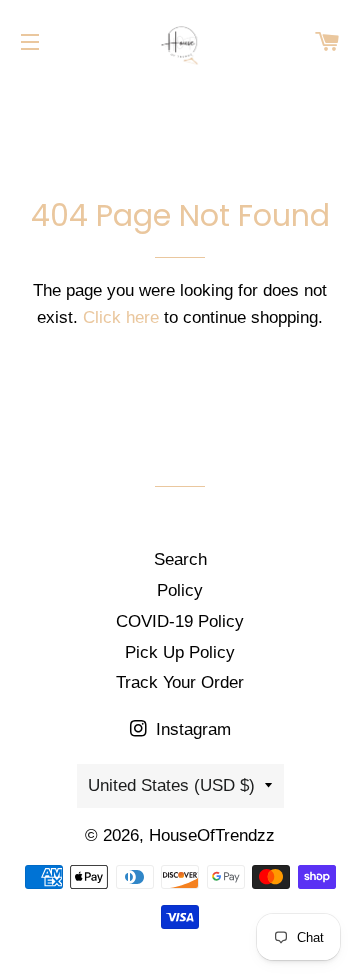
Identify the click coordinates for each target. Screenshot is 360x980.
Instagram (191, 729)
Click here (121, 317)
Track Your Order (180, 682)
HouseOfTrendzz (212, 835)
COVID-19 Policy (180, 621)
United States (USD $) (171, 785)
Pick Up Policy (180, 652)
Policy (180, 590)
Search (180, 559)
